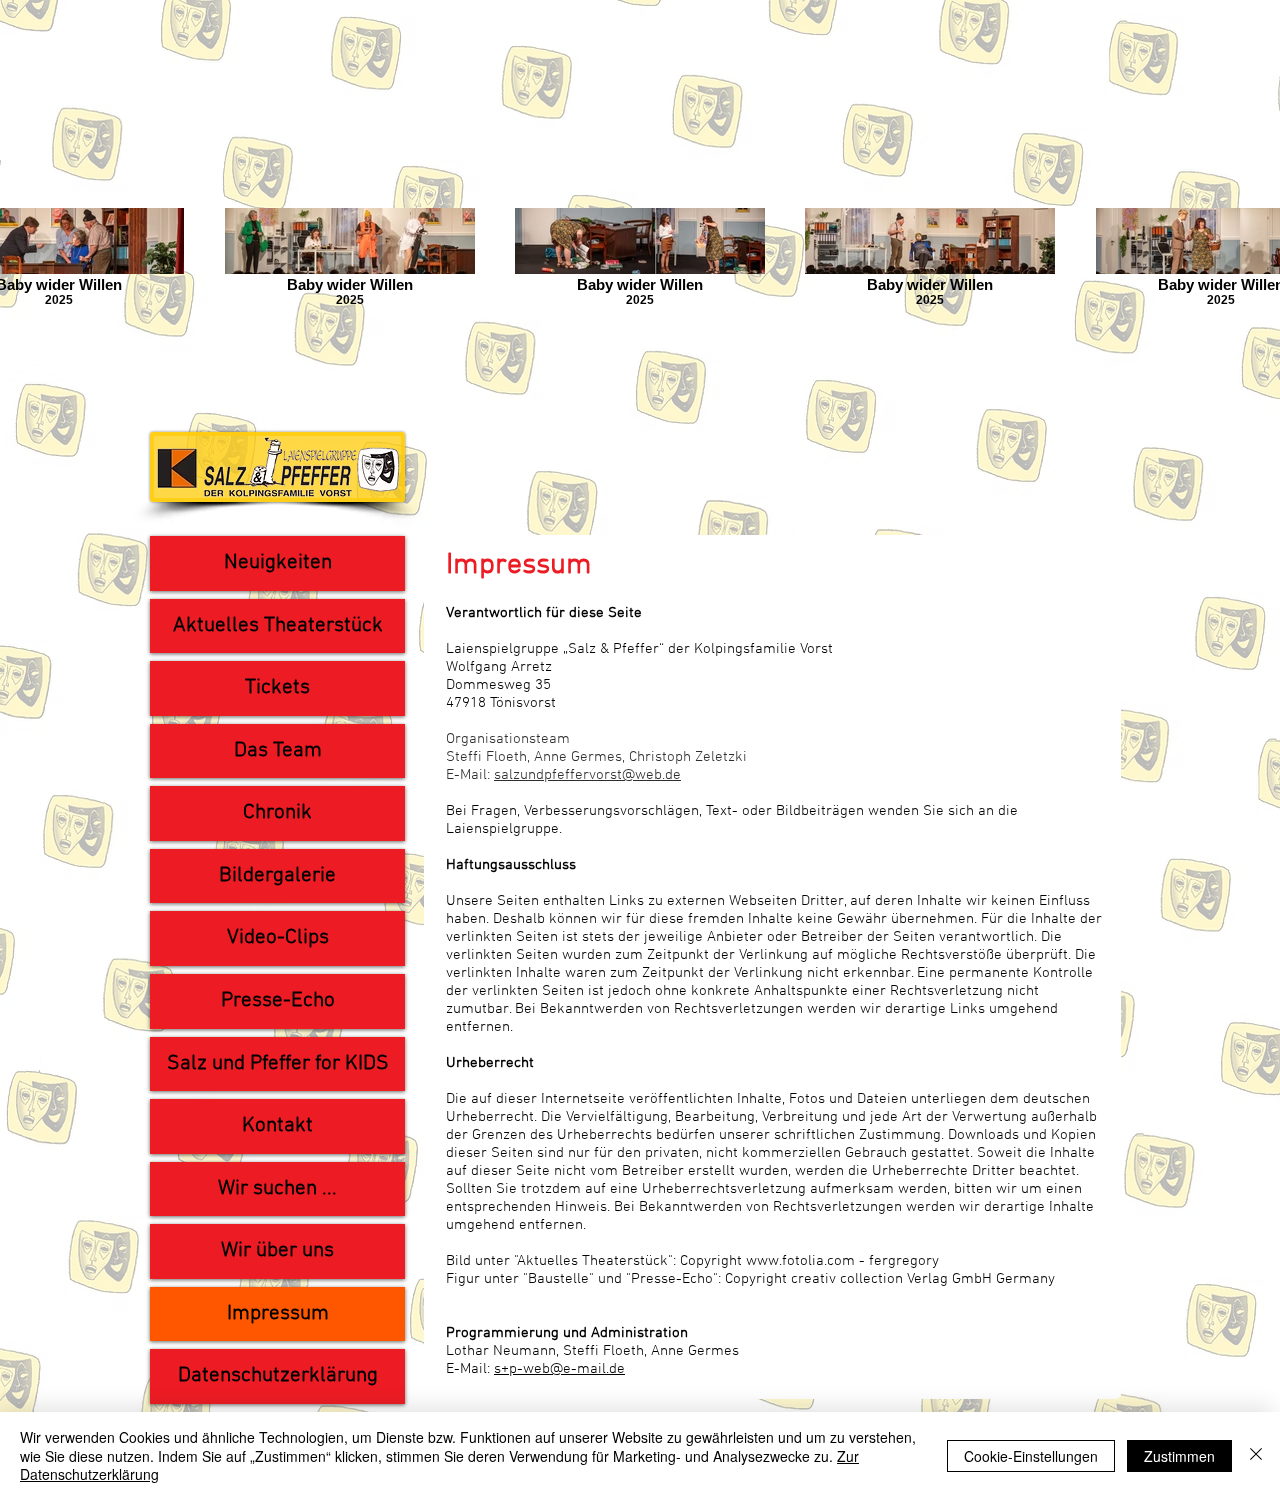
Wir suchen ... (277, 1188)
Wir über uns (277, 1250)
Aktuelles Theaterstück (278, 625)
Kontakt (277, 1125)
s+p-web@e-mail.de (559, 1369)
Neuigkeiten (278, 562)
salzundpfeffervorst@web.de (587, 775)
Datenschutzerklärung (278, 1375)
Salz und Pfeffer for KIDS (278, 1063)
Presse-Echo (278, 1000)
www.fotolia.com (800, 1261)
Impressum (278, 1313)
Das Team (278, 750)
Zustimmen (1179, 1456)
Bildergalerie (277, 875)
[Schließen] (1256, 1455)
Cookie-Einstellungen (1031, 1456)
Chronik (277, 812)
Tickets (277, 687)
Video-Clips (278, 937)
